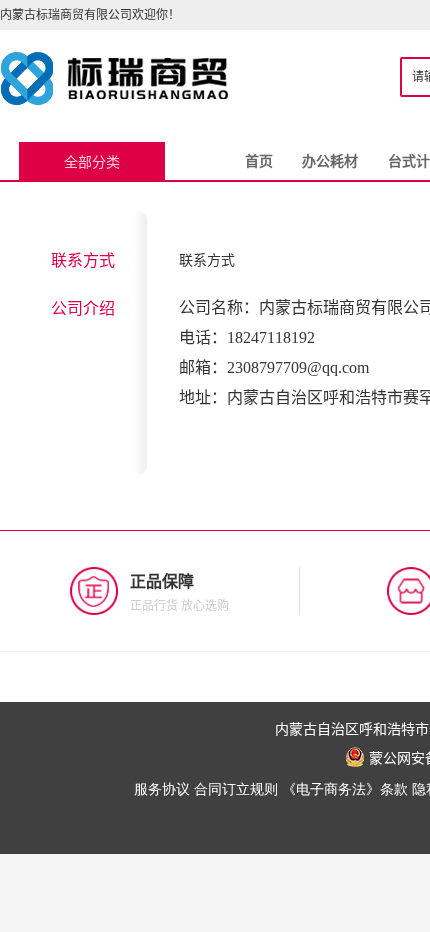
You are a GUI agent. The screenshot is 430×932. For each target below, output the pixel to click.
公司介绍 (83, 308)
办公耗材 (330, 161)
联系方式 (83, 260)
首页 (259, 161)
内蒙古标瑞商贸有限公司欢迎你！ (90, 14)
